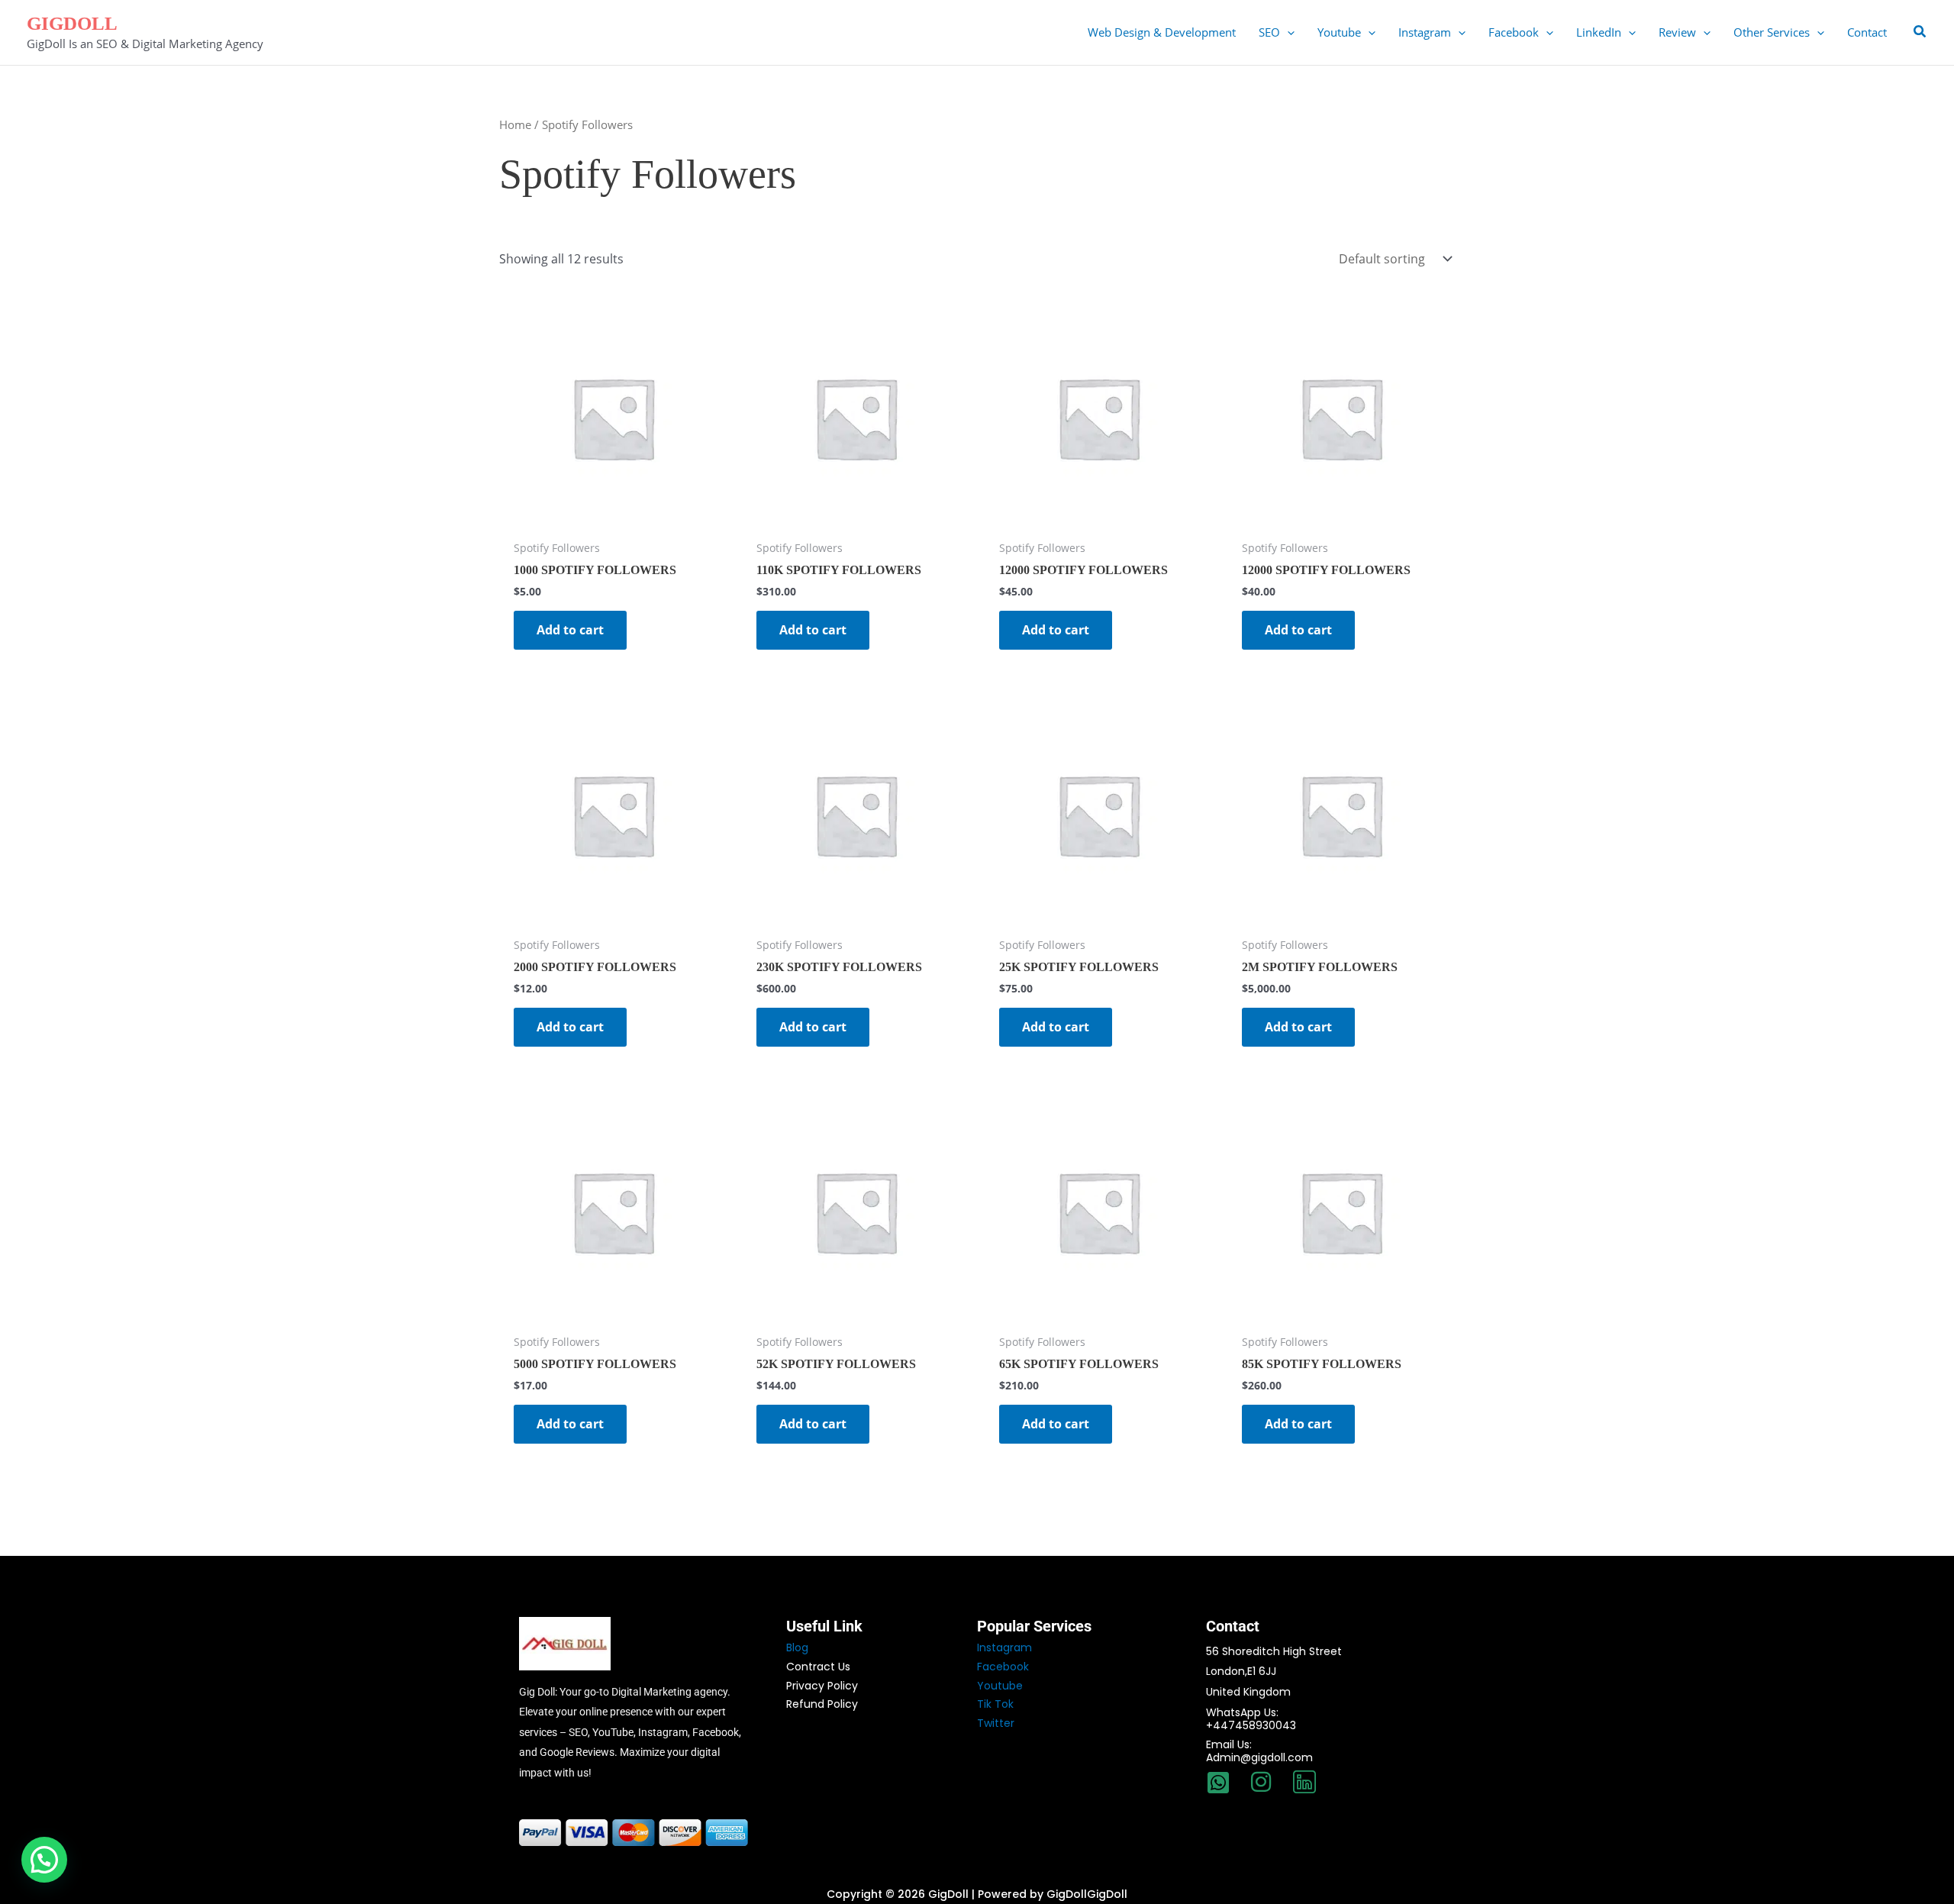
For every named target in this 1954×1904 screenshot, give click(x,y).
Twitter (996, 1723)
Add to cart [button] (570, 630)
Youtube (1000, 1686)
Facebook (1003, 1667)
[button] (1287, 32)
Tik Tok (995, 1704)
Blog (797, 1647)
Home (515, 124)
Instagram (1004, 1647)
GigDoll (72, 23)
